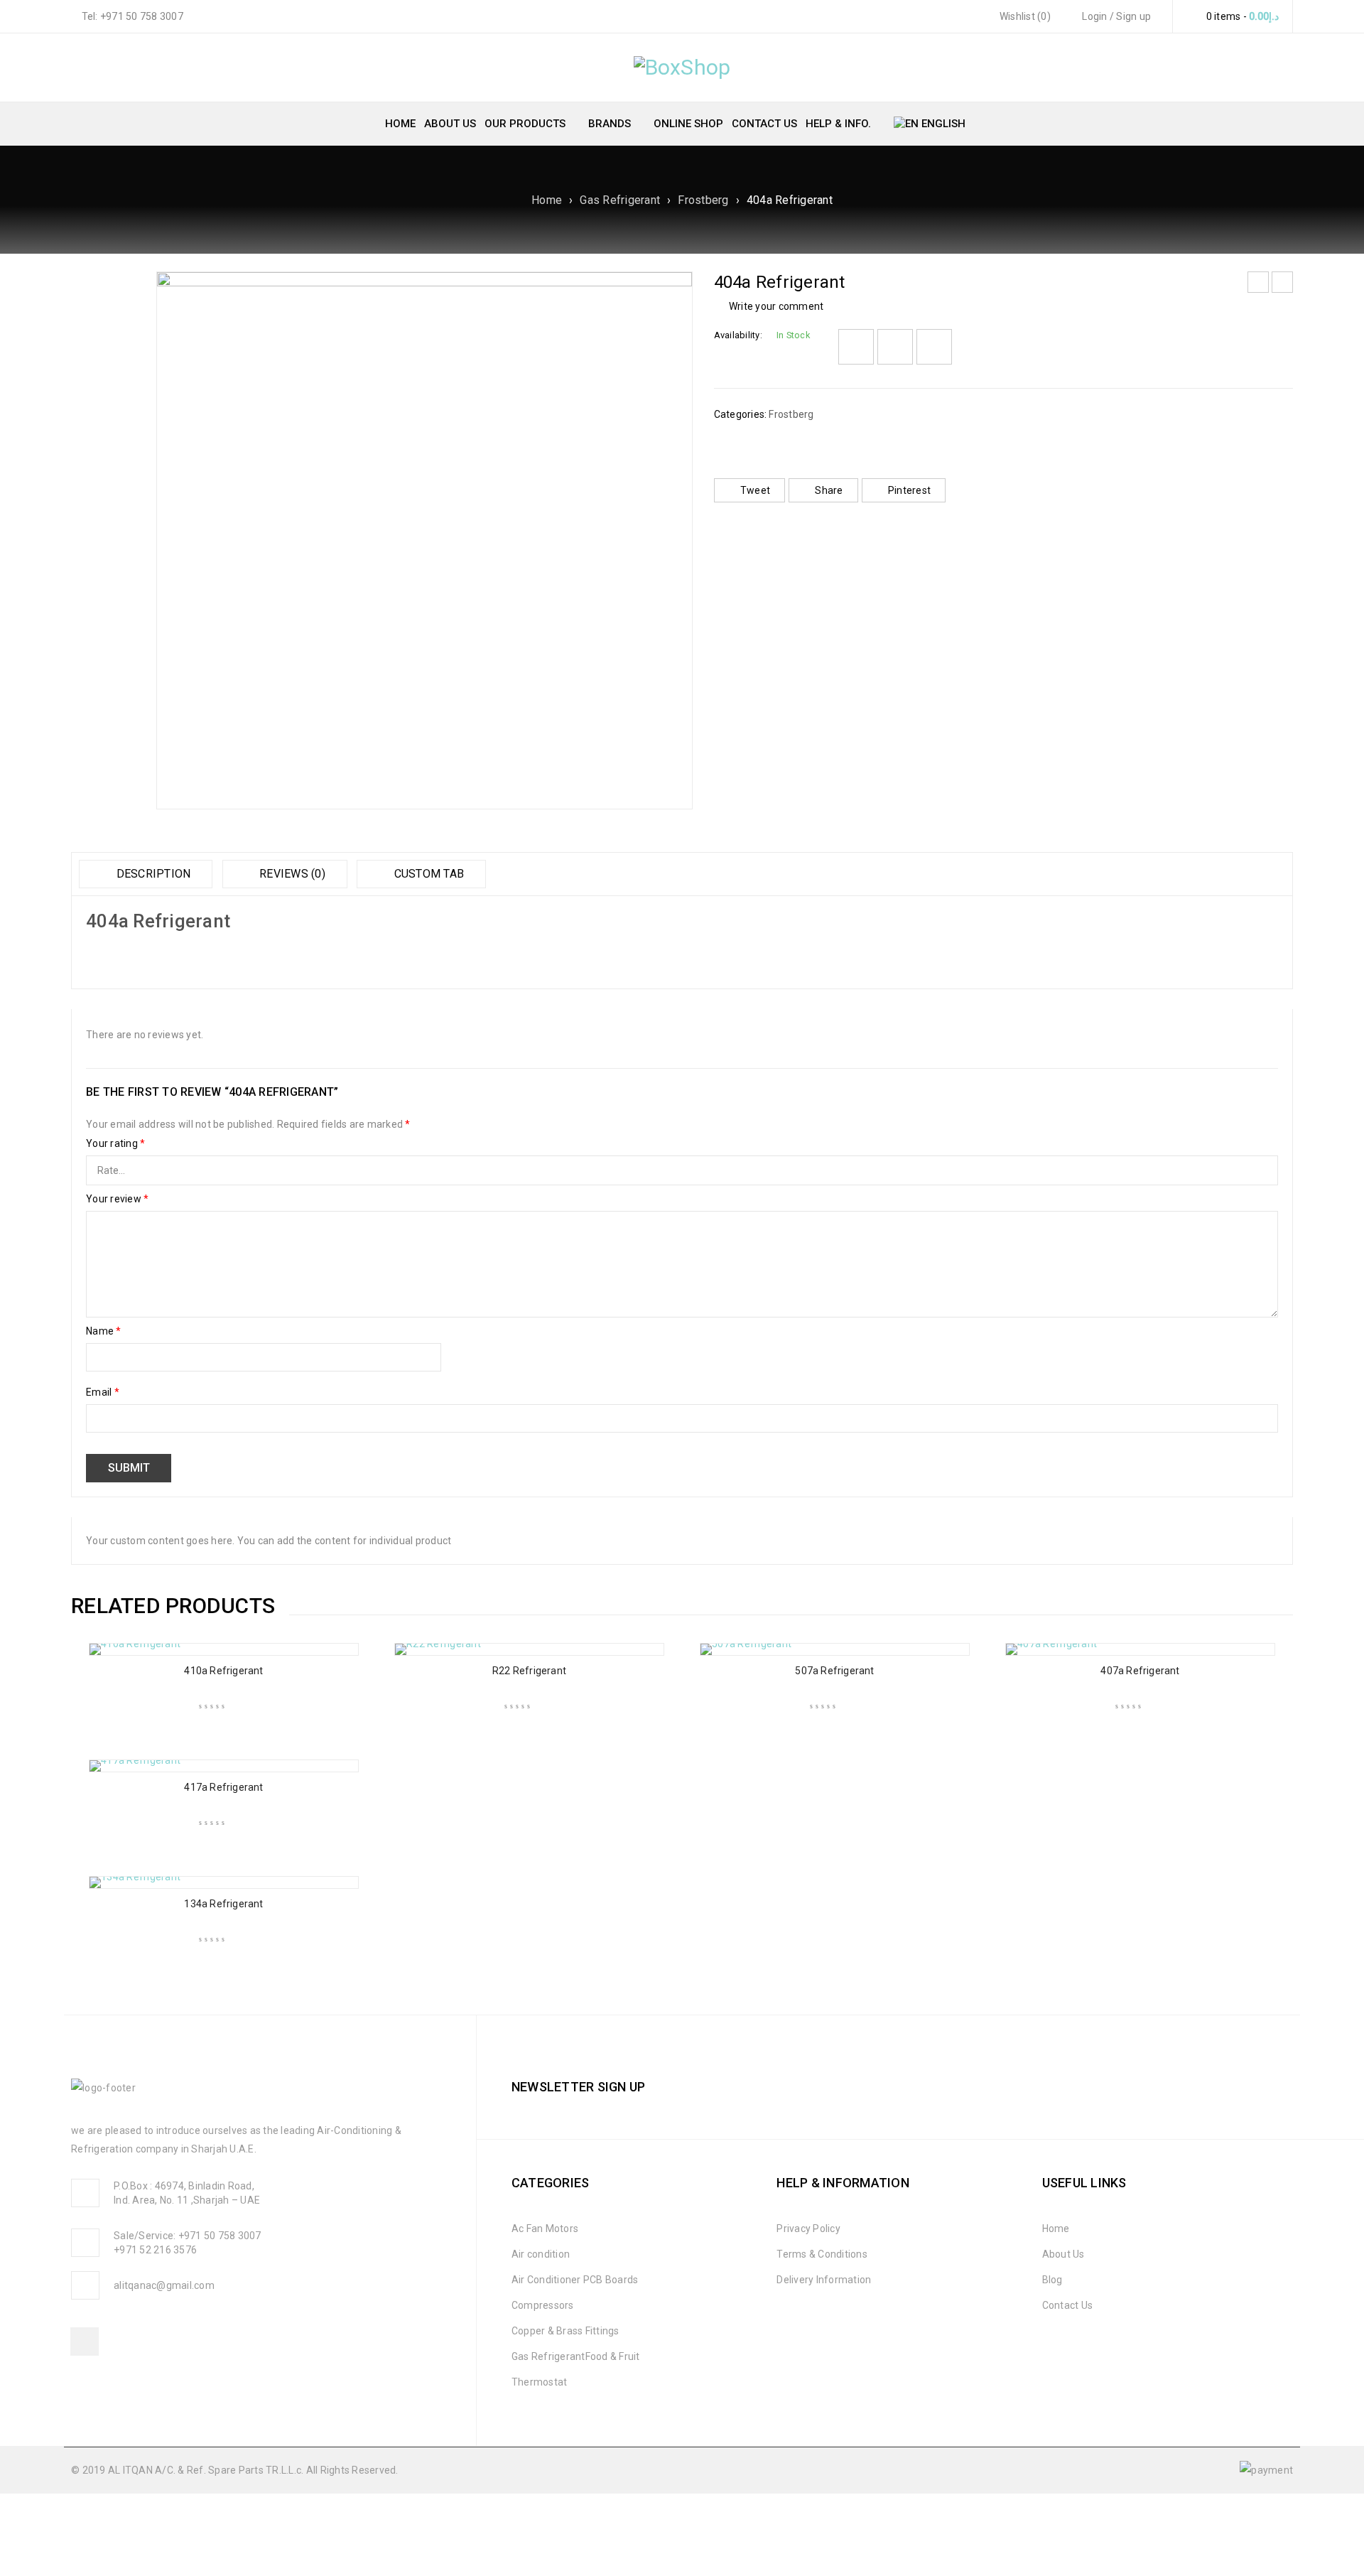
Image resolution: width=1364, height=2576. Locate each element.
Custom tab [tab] (427, 874)
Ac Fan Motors (545, 2229)
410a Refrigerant (223, 1671)
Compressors (543, 2305)
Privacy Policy (808, 2229)
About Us (1063, 2254)
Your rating (115, 1143)
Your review (117, 1199)
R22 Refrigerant (529, 1671)
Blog (1052, 2280)
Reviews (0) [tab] (291, 874)
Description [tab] (152, 874)
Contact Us (1068, 2305)
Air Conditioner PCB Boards (575, 2280)
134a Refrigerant (223, 1904)
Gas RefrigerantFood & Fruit (576, 2356)
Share (829, 490)
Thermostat (540, 2382)
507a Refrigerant (834, 1671)
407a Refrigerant (1140, 1671)
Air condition (541, 2254)
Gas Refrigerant (620, 200)
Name (104, 1331)
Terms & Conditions (822, 2254)
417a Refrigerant (223, 1787)
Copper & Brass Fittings (565, 2331)
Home (547, 200)
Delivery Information (824, 2280)
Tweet (755, 490)
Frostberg (703, 200)
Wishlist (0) (1024, 16)
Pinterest (909, 490)
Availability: (738, 335)
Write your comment (776, 306)
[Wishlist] (856, 347)
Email (103, 1392)
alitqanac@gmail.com (164, 2285)
